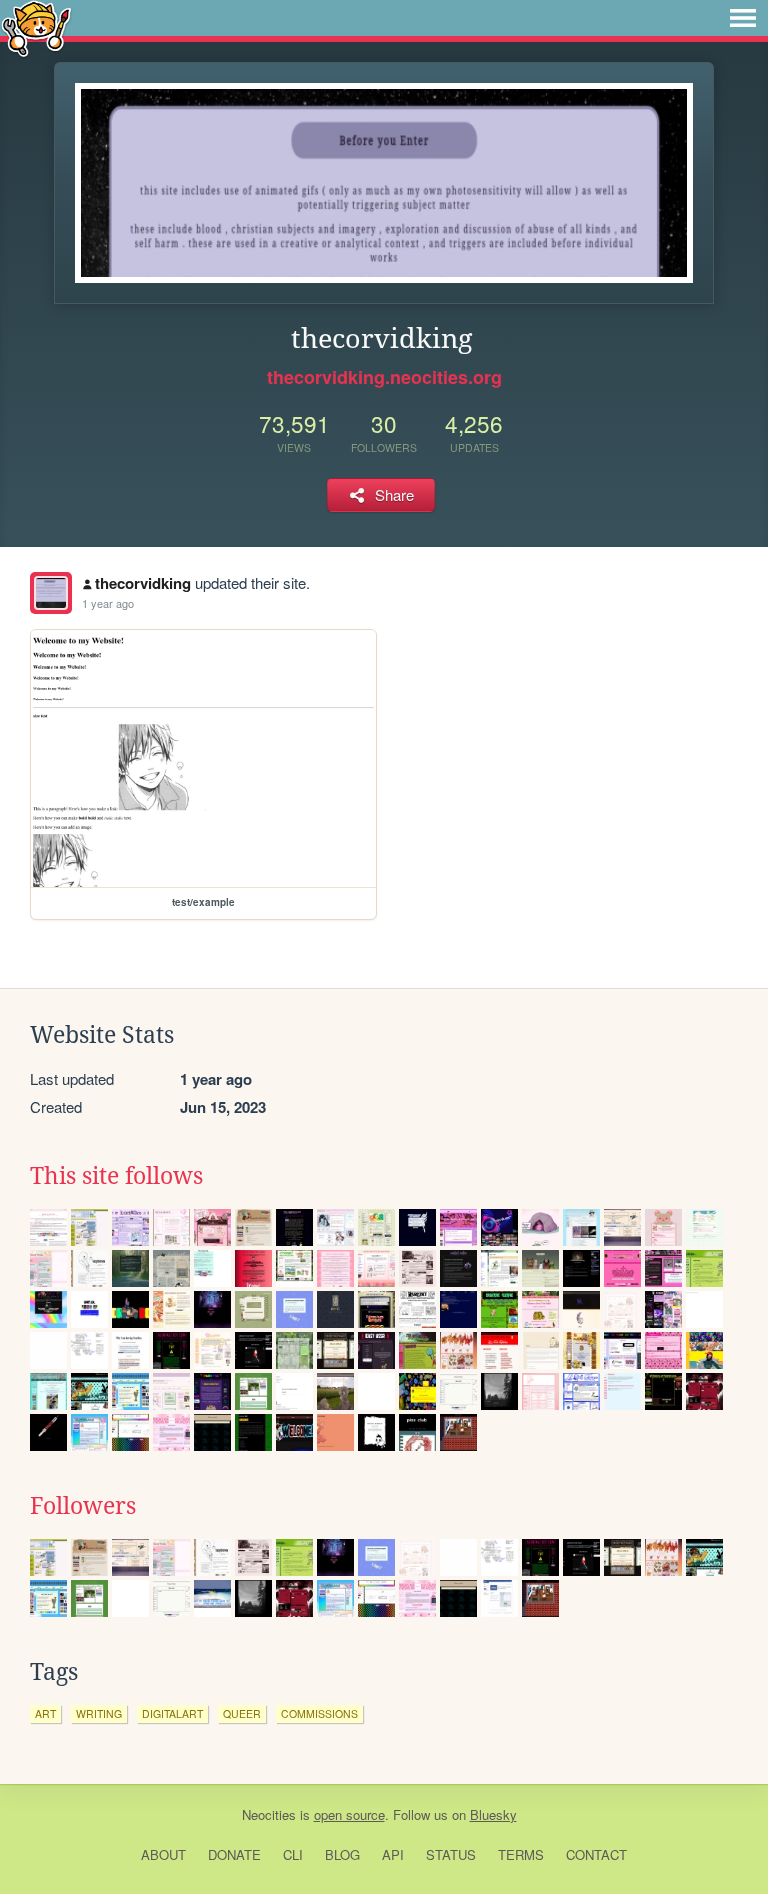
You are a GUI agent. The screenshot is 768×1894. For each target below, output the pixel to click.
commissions (319, 1713)
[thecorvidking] (51, 593)
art (45, 1713)
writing (99, 1713)
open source (349, 1814)
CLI (293, 1854)
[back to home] (36, 27)
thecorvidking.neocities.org (384, 377)
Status (451, 1854)
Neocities (269, 1814)
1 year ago (108, 603)
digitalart (172, 1713)
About (163, 1854)
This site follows (116, 1176)
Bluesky (493, 1814)
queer (242, 1713)
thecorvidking (143, 583)
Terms (521, 1854)
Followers (83, 1506)
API (393, 1854)
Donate (234, 1854)
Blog (342, 1854)
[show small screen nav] (743, 18)
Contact (596, 1854)
